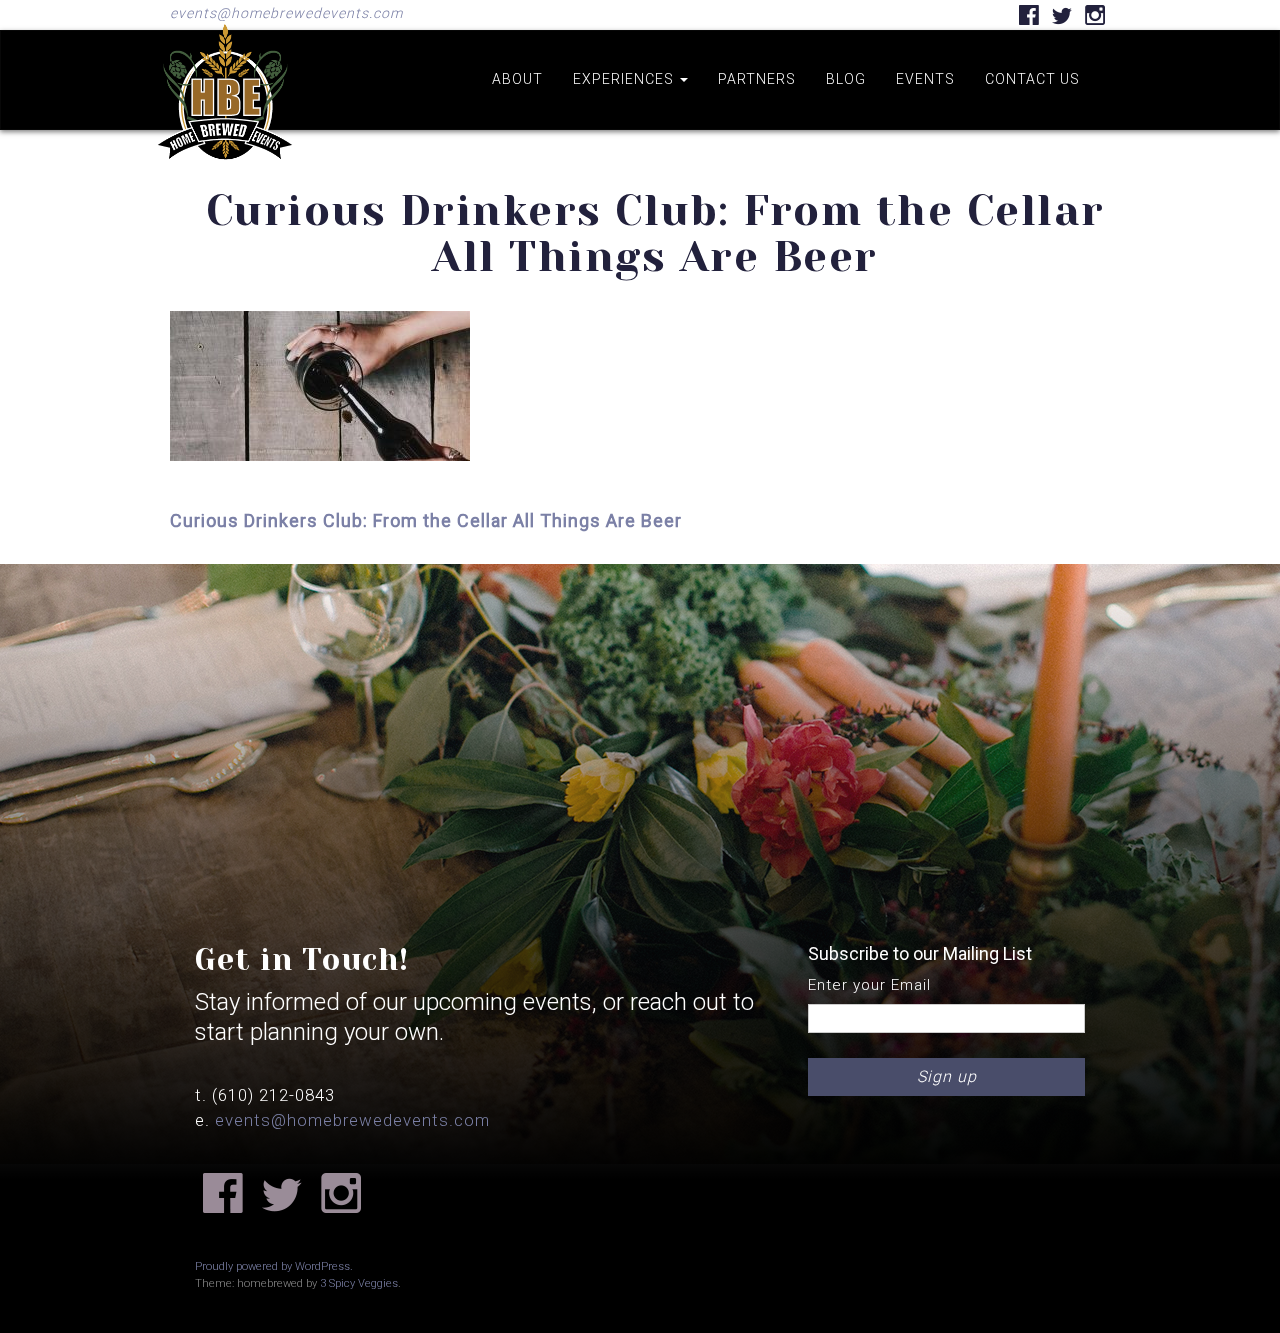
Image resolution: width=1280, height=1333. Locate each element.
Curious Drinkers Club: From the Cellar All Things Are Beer (426, 520)
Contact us (1032, 79)
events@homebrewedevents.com (286, 13)
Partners (757, 79)
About (517, 79)
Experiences (625, 79)
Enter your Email (869, 985)
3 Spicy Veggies (359, 1283)
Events (925, 79)
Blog (846, 79)
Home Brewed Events (225, 174)
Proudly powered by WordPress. (274, 1266)
